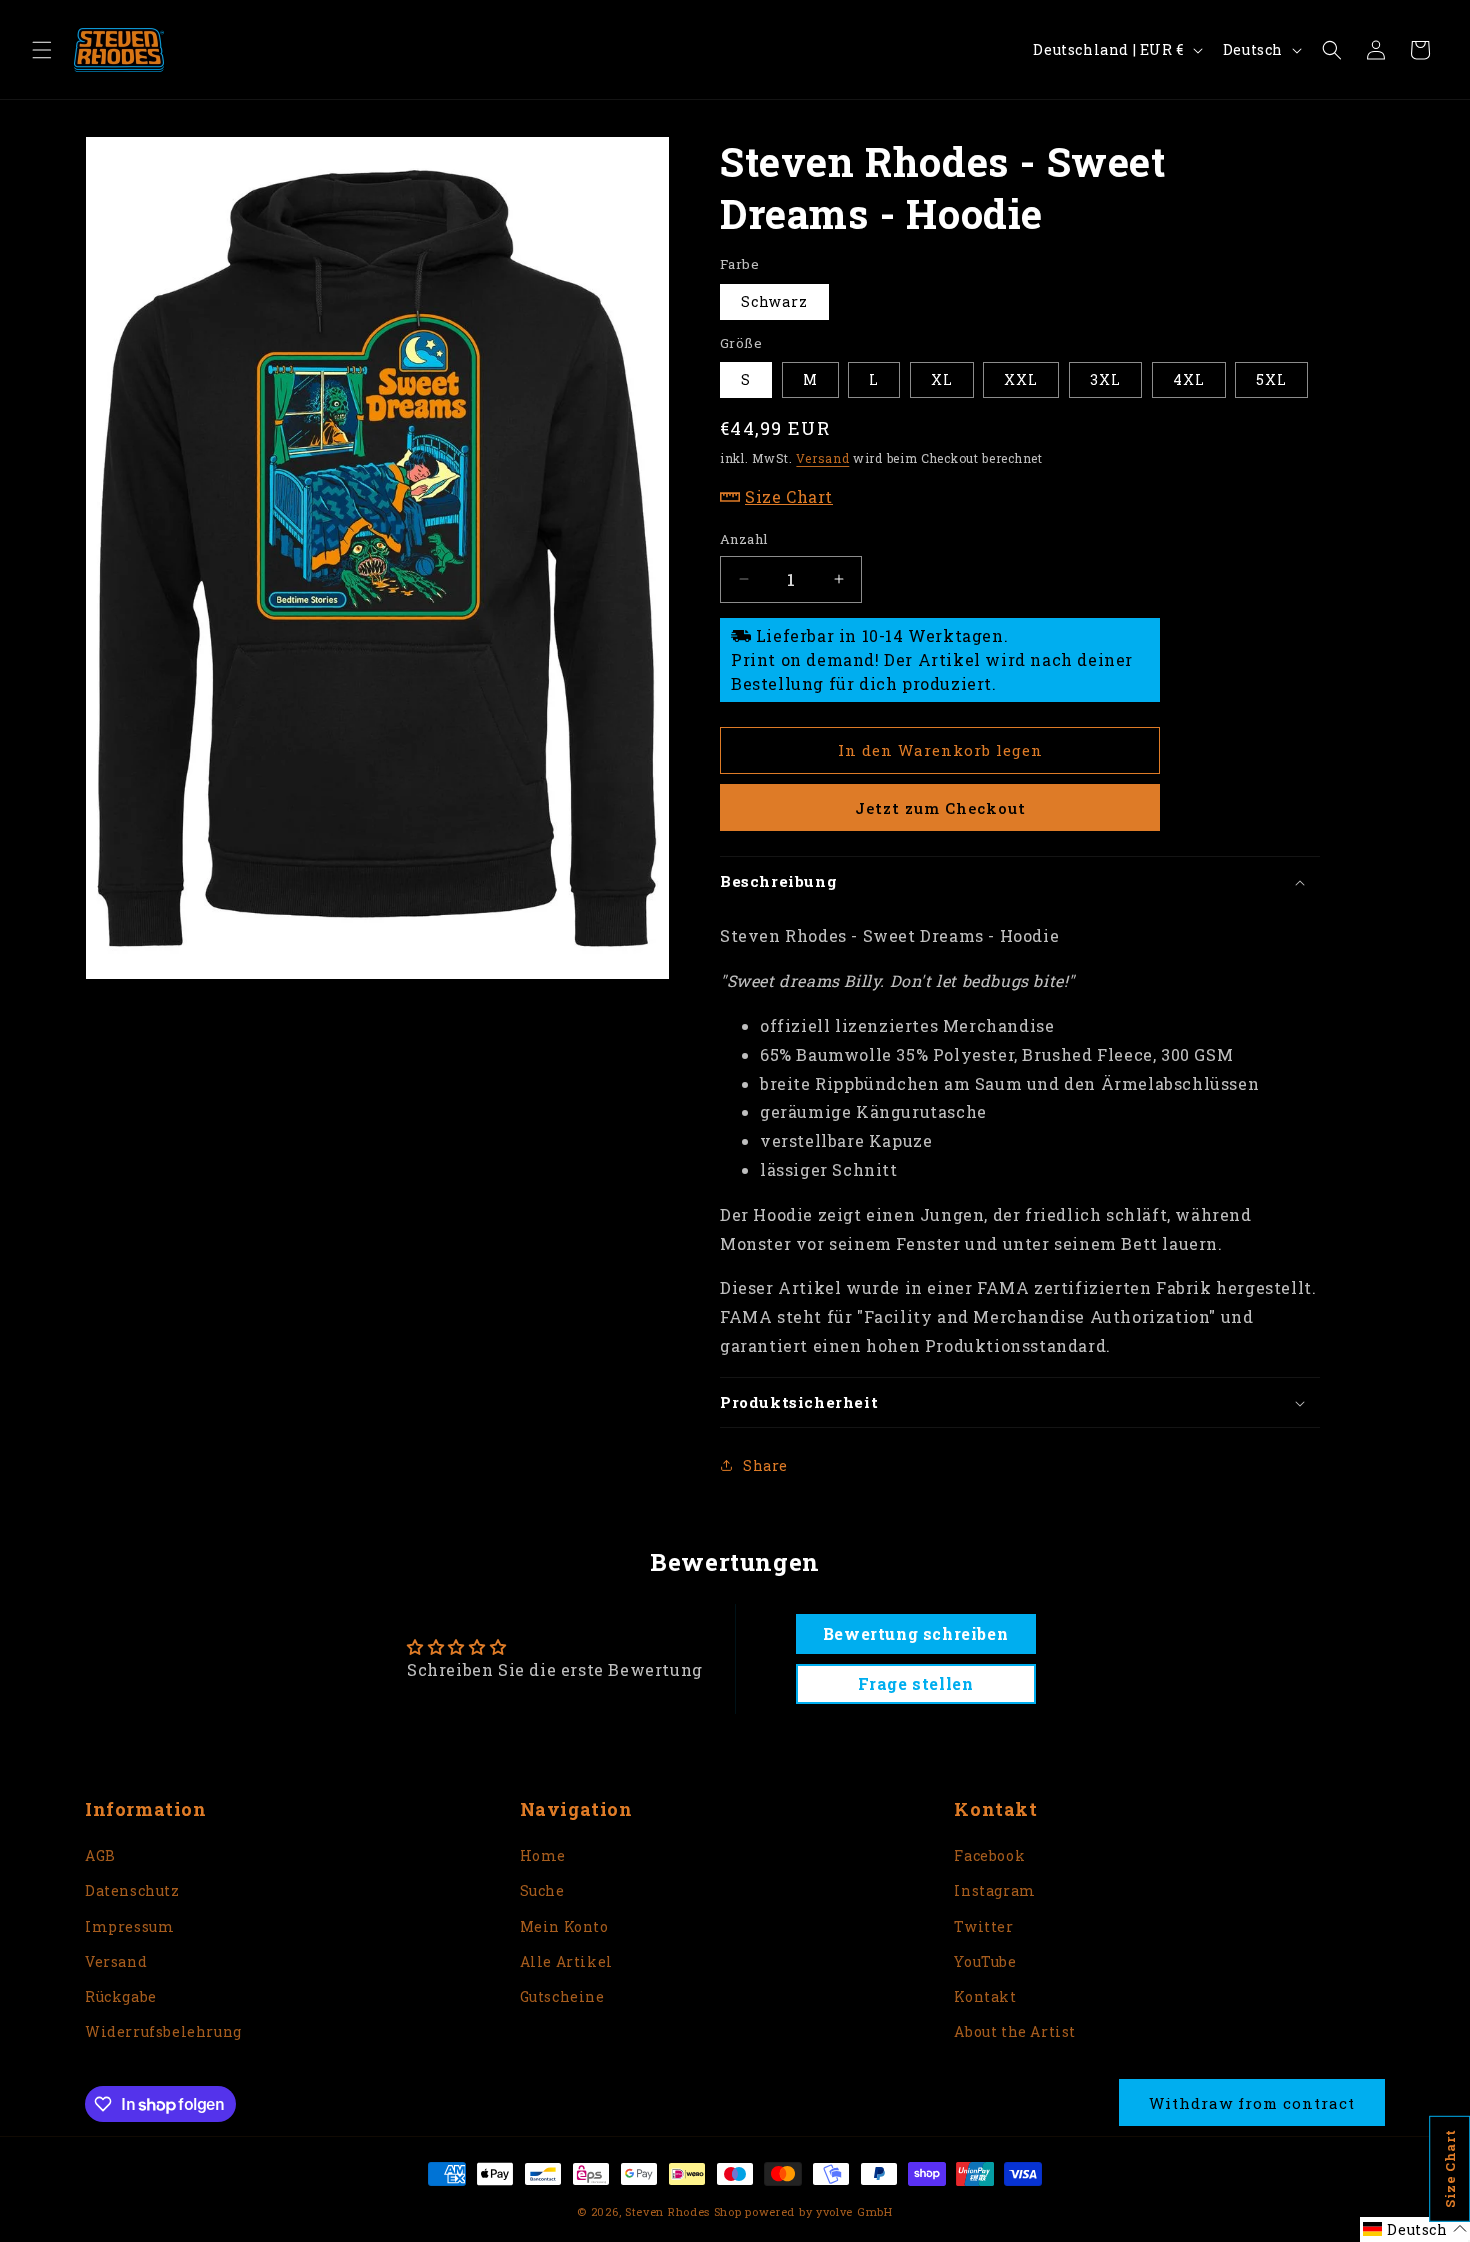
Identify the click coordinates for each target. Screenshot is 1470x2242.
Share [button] (765, 1465)
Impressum (129, 1926)
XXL (1021, 379)
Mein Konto (564, 1926)
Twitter (983, 1926)
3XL (1105, 379)
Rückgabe (121, 1996)
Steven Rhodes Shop (683, 2211)
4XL (1189, 379)
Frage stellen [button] (916, 1683)
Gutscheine (562, 1996)
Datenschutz (132, 1890)
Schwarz (774, 301)
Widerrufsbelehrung (163, 2031)
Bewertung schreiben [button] (915, 1633)
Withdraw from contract (1252, 2103)
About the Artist (1015, 2031)
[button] (42, 50)
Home (543, 1855)
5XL (1271, 379)
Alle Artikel (566, 1961)
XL (942, 379)
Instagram (994, 1890)
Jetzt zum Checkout (940, 808)
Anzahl (743, 539)
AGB (100, 1855)
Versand (822, 458)
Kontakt (985, 1996)
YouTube (985, 1961)
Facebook (989, 1855)
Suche (542, 1890)
